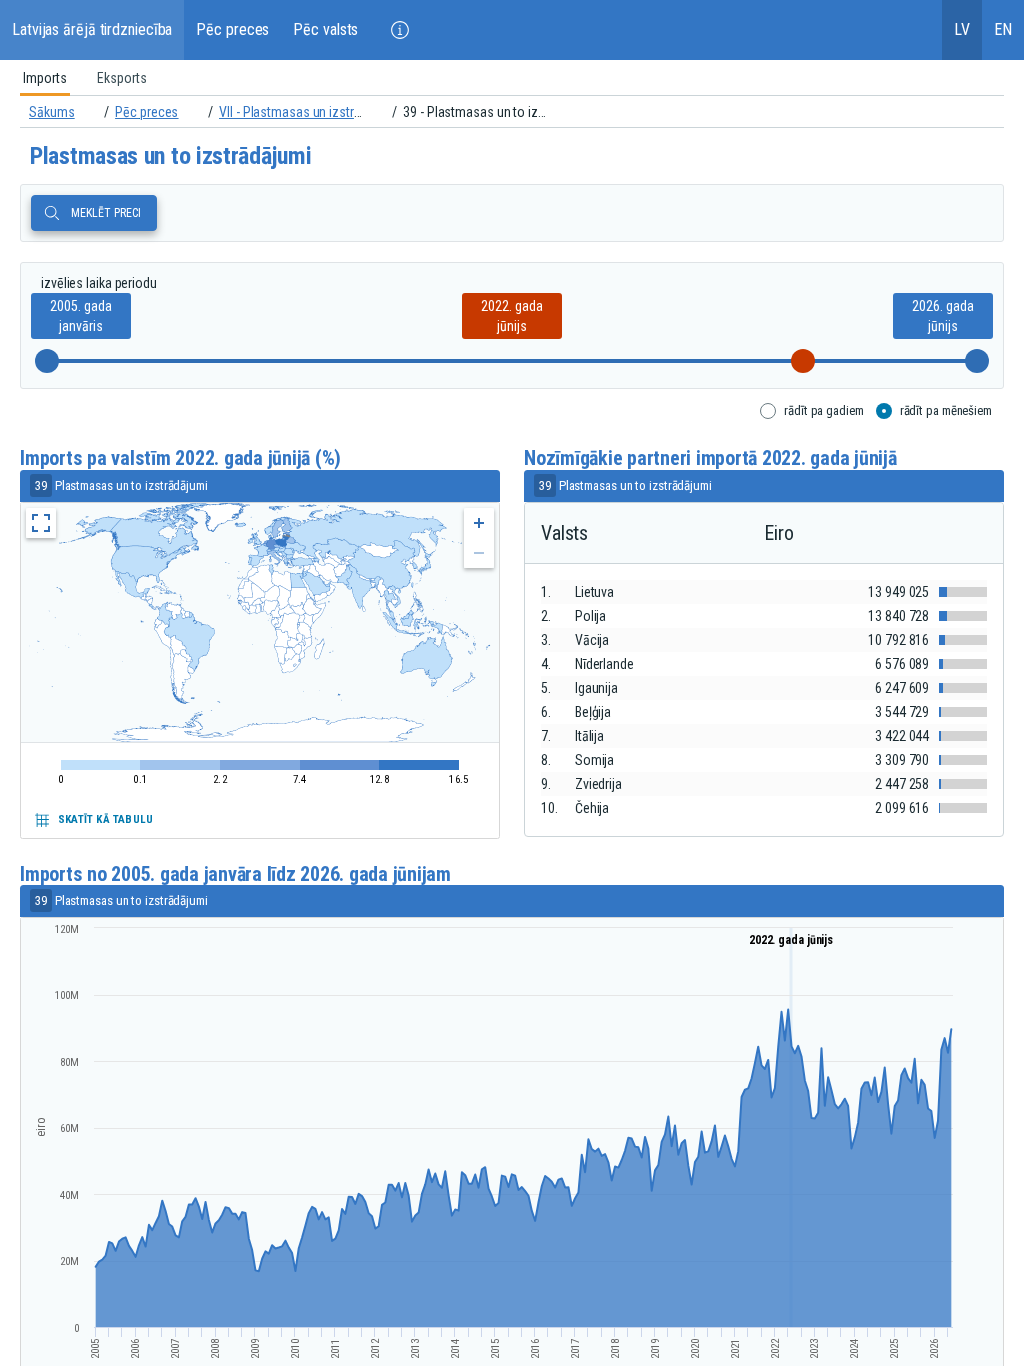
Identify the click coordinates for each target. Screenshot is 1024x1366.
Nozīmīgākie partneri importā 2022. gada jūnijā (710, 458)
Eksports (122, 78)
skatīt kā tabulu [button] (105, 819)
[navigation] (512, 112)
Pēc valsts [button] (325, 29)
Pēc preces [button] (232, 29)
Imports (45, 78)
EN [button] (1003, 29)
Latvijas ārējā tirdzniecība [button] (92, 29)
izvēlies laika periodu (99, 283)
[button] (400, 30)
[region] (512, 78)
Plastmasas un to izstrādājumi (170, 156)
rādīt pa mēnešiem (946, 410)
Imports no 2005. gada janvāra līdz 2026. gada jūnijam (235, 874)
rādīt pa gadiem (824, 410)
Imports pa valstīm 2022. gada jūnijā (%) (180, 458)
